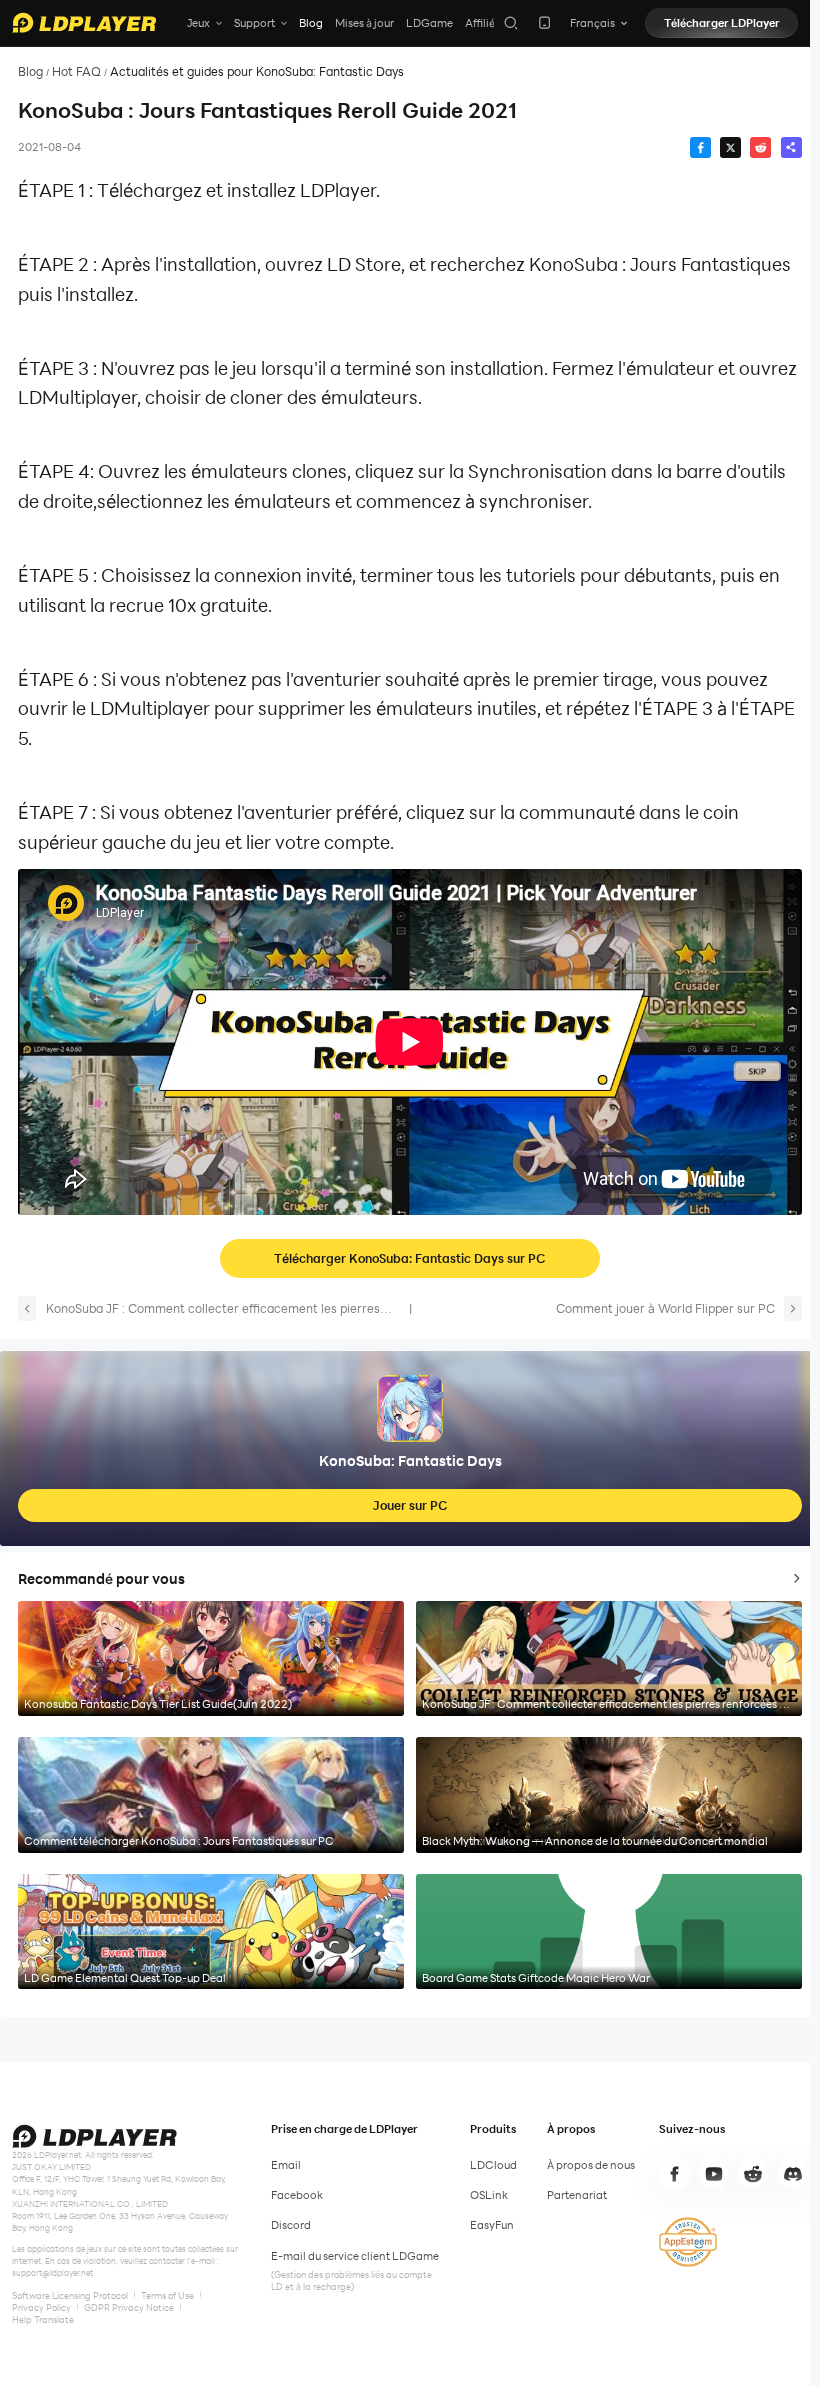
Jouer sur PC (410, 1505)
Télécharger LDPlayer (722, 23)
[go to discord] (793, 2174)
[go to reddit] (753, 2174)
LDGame (429, 23)
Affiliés (482, 23)
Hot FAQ (76, 71)
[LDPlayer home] (84, 22)
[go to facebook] (674, 2174)
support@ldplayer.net (52, 2273)
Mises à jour (364, 23)
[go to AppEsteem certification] (688, 2242)
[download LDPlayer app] (544, 22)
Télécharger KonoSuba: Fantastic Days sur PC (410, 1258)
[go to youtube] (714, 2174)
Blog (311, 23)
